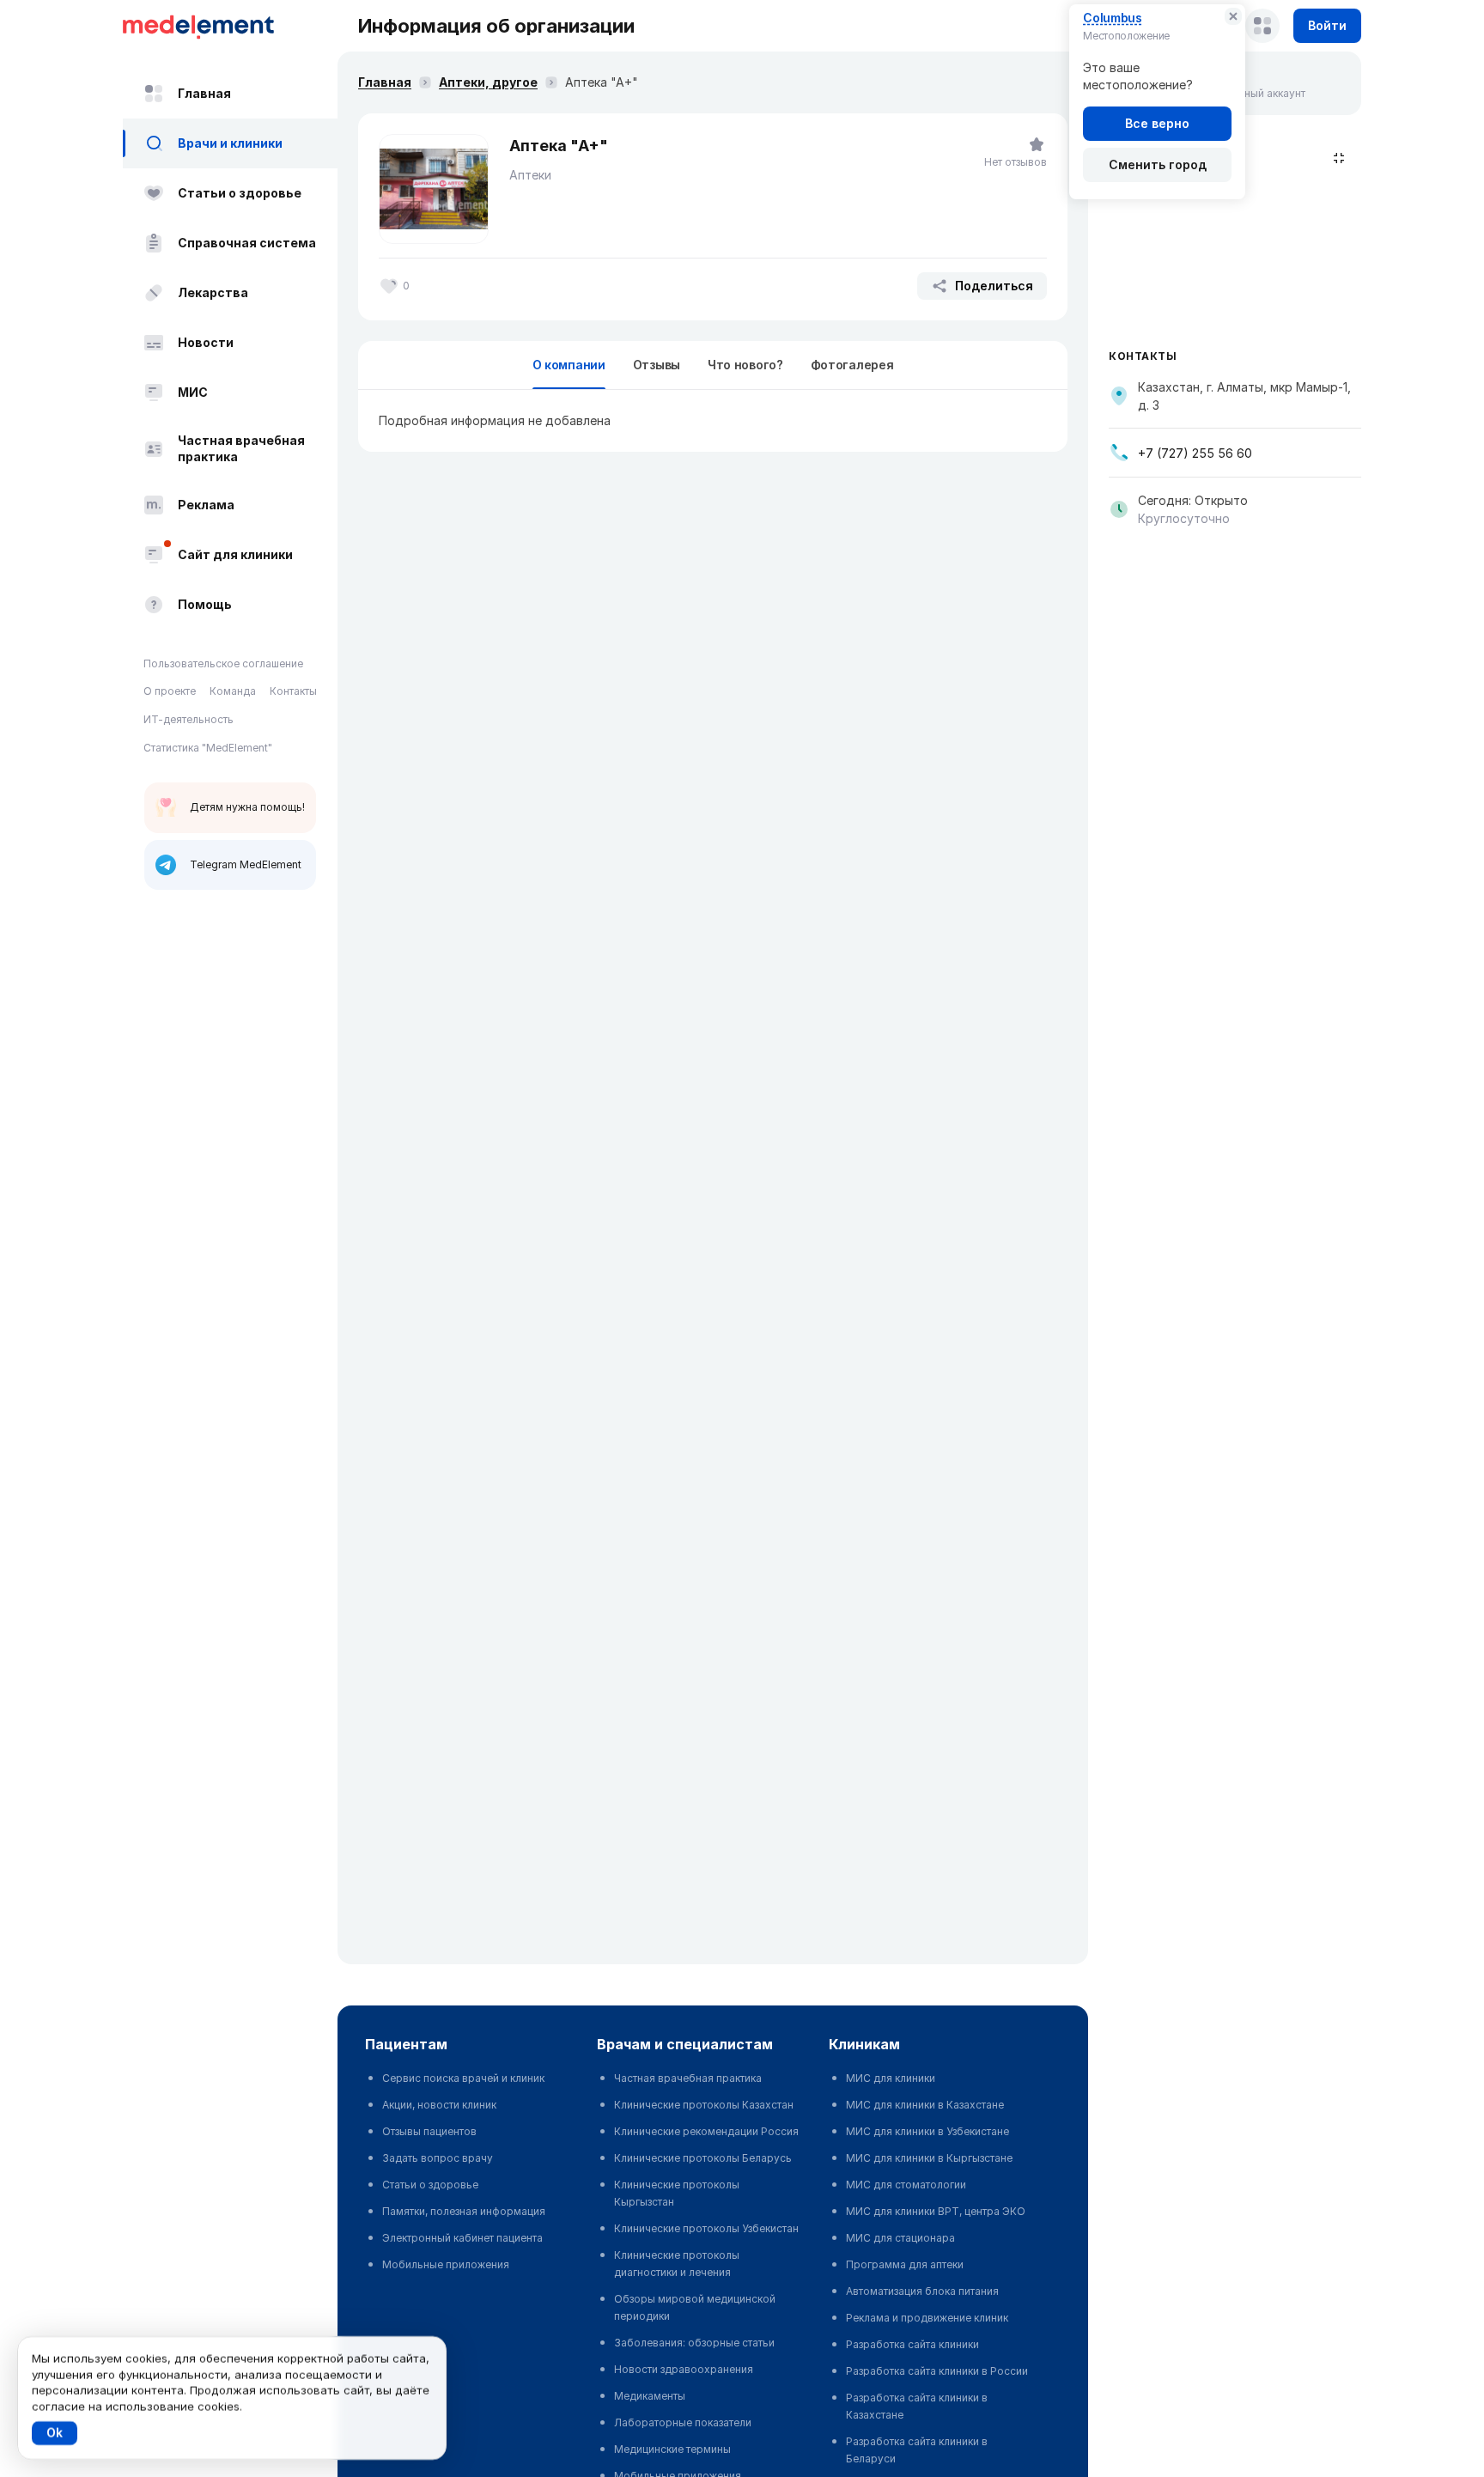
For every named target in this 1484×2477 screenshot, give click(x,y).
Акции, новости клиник (439, 2105)
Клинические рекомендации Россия (706, 2131)
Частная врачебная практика (241, 449)
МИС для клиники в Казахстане (925, 2105)
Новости (206, 342)
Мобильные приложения (446, 2264)
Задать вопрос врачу (438, 2158)
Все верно (1157, 123)
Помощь (205, 604)
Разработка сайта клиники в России (937, 2371)
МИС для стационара (900, 2238)
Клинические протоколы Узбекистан (706, 2228)
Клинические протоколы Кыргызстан (677, 2193)
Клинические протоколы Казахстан (704, 2105)
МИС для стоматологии (906, 2185)
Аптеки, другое (488, 82)
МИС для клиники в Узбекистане (927, 2131)
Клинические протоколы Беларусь (703, 2158)
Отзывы (657, 365)
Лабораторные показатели (683, 2422)
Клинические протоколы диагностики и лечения (677, 2264)
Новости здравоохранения (684, 2369)
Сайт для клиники (235, 554)
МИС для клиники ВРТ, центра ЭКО (936, 2211)
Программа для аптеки (905, 2264)
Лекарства (213, 292)
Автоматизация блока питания (922, 2291)
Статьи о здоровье (240, 193)
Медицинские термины (672, 2449)
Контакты (293, 692)
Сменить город (1158, 164)
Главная (204, 93)
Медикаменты (650, 2396)
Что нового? (745, 365)
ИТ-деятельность (189, 719)
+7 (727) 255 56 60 (1195, 453)
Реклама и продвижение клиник (927, 2318)
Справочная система (247, 243)
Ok (55, 2433)
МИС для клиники (891, 2078)
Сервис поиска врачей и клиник (463, 2078)
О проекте (170, 692)
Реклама (206, 505)
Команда (233, 692)
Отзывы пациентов (429, 2131)
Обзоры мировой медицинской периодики (695, 2307)
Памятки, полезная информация (464, 2211)
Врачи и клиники (230, 143)
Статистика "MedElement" (208, 748)
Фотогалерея (852, 365)
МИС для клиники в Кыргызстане (929, 2158)
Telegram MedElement (246, 864)
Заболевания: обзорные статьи (694, 2343)
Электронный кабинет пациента (462, 2238)
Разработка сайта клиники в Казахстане (917, 2406)
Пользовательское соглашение (223, 663)
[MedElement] (230, 26)
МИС (193, 392)
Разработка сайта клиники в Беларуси (917, 2450)
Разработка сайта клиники (912, 2344)
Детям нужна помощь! (247, 807)
